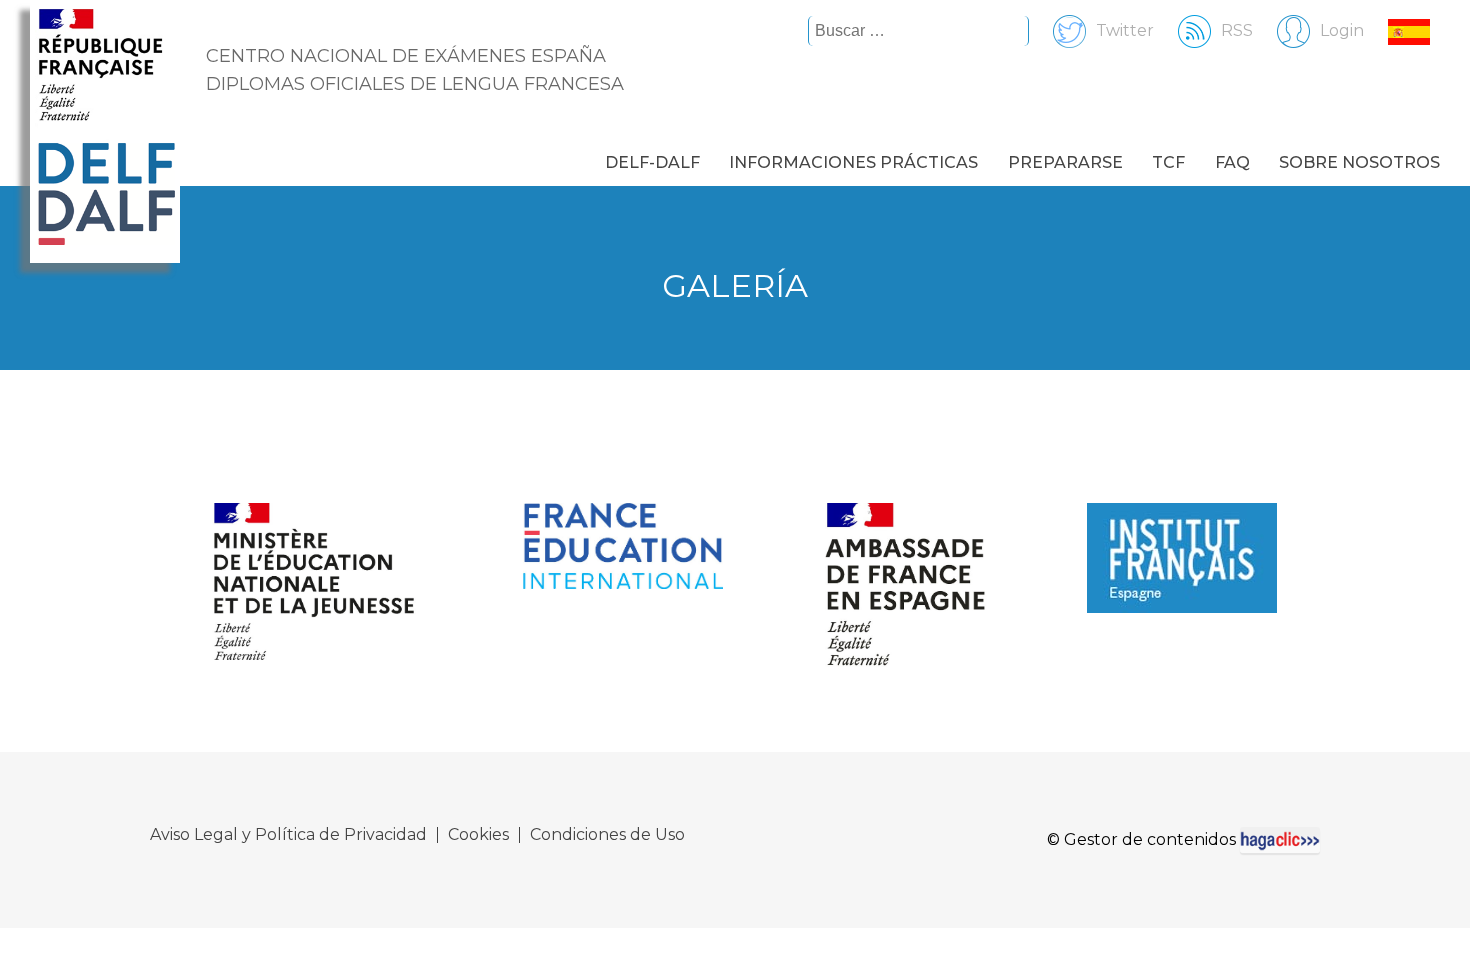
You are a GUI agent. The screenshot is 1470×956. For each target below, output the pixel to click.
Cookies (478, 835)
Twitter (1125, 30)
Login (1342, 30)
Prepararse (1065, 162)
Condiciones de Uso (607, 835)
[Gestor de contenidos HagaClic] (1280, 840)
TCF (1168, 162)
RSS (1237, 30)
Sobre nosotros (1359, 162)
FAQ (1232, 162)
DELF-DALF (652, 162)
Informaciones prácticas (853, 162)
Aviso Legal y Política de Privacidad (288, 835)
